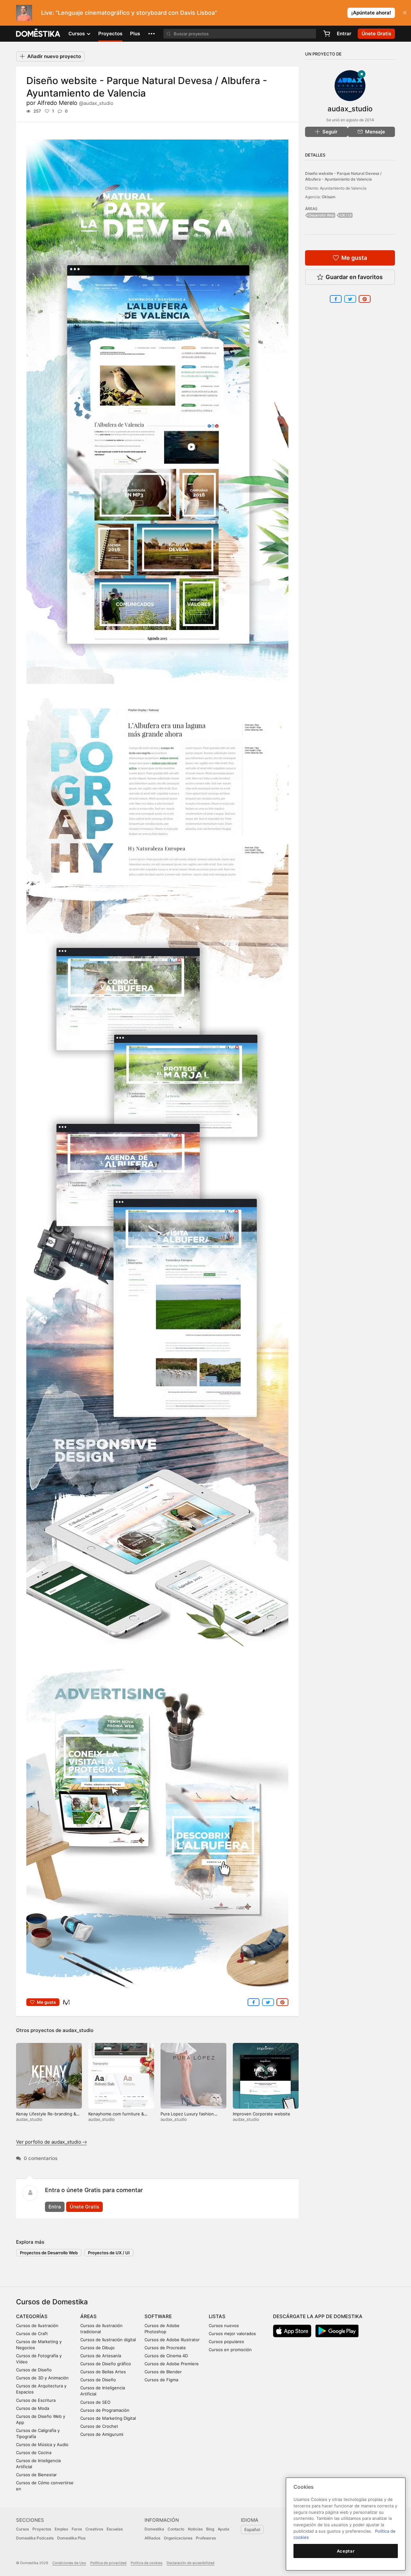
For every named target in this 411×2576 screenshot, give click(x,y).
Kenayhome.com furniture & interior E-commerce (116, 2117)
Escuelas (115, 2529)
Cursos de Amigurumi (102, 2434)
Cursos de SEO (95, 2402)
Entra (55, 2207)
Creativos (94, 2529)
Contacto (176, 2529)
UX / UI (346, 215)
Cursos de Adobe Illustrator (172, 2340)
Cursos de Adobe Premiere (172, 2364)
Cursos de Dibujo (97, 2348)
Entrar (344, 34)
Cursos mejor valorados (232, 2334)
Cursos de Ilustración (37, 2325)
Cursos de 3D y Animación (42, 2378)
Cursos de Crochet (99, 2426)
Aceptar (346, 2551)
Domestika (154, 2529)
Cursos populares (226, 2342)
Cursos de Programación (105, 2410)
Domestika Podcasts (35, 2538)
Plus (135, 34)
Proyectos (110, 34)
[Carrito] (327, 34)
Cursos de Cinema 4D (166, 2356)
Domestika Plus (71, 2538)
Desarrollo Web (321, 215)
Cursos (22, 2529)
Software (158, 2316)
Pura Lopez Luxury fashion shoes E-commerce (187, 2117)
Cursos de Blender (163, 2372)
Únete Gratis (84, 2207)
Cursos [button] (77, 34)
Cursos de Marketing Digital (108, 2418)
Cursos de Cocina (34, 2453)
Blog (210, 2529)
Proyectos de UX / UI (109, 2253)
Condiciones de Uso (69, 2563)
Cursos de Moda (33, 2408)
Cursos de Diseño (34, 2370)
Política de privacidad (108, 2563)
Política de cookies (147, 2563)
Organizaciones (178, 2538)
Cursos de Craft (32, 2334)
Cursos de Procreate (165, 2348)
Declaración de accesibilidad (191, 2563)
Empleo (61, 2529)
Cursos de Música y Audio (42, 2444)
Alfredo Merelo (75, 103)
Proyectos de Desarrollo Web (49, 2253)
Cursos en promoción (230, 2350)
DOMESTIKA (38, 34)
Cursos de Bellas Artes (103, 2372)
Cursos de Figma (161, 2380)
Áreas (88, 2316)
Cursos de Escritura (36, 2400)
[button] (152, 34)
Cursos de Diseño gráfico (106, 2364)
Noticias (195, 2529)
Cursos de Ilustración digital (108, 2340)
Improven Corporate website (262, 2114)
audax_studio (78, 2030)
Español (252, 2529)
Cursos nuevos (224, 2325)
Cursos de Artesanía (101, 2356)
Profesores (206, 2538)
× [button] (405, 12)
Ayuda (223, 2529)
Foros (77, 2529)
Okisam (329, 197)
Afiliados (152, 2538)
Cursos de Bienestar (36, 2475)
